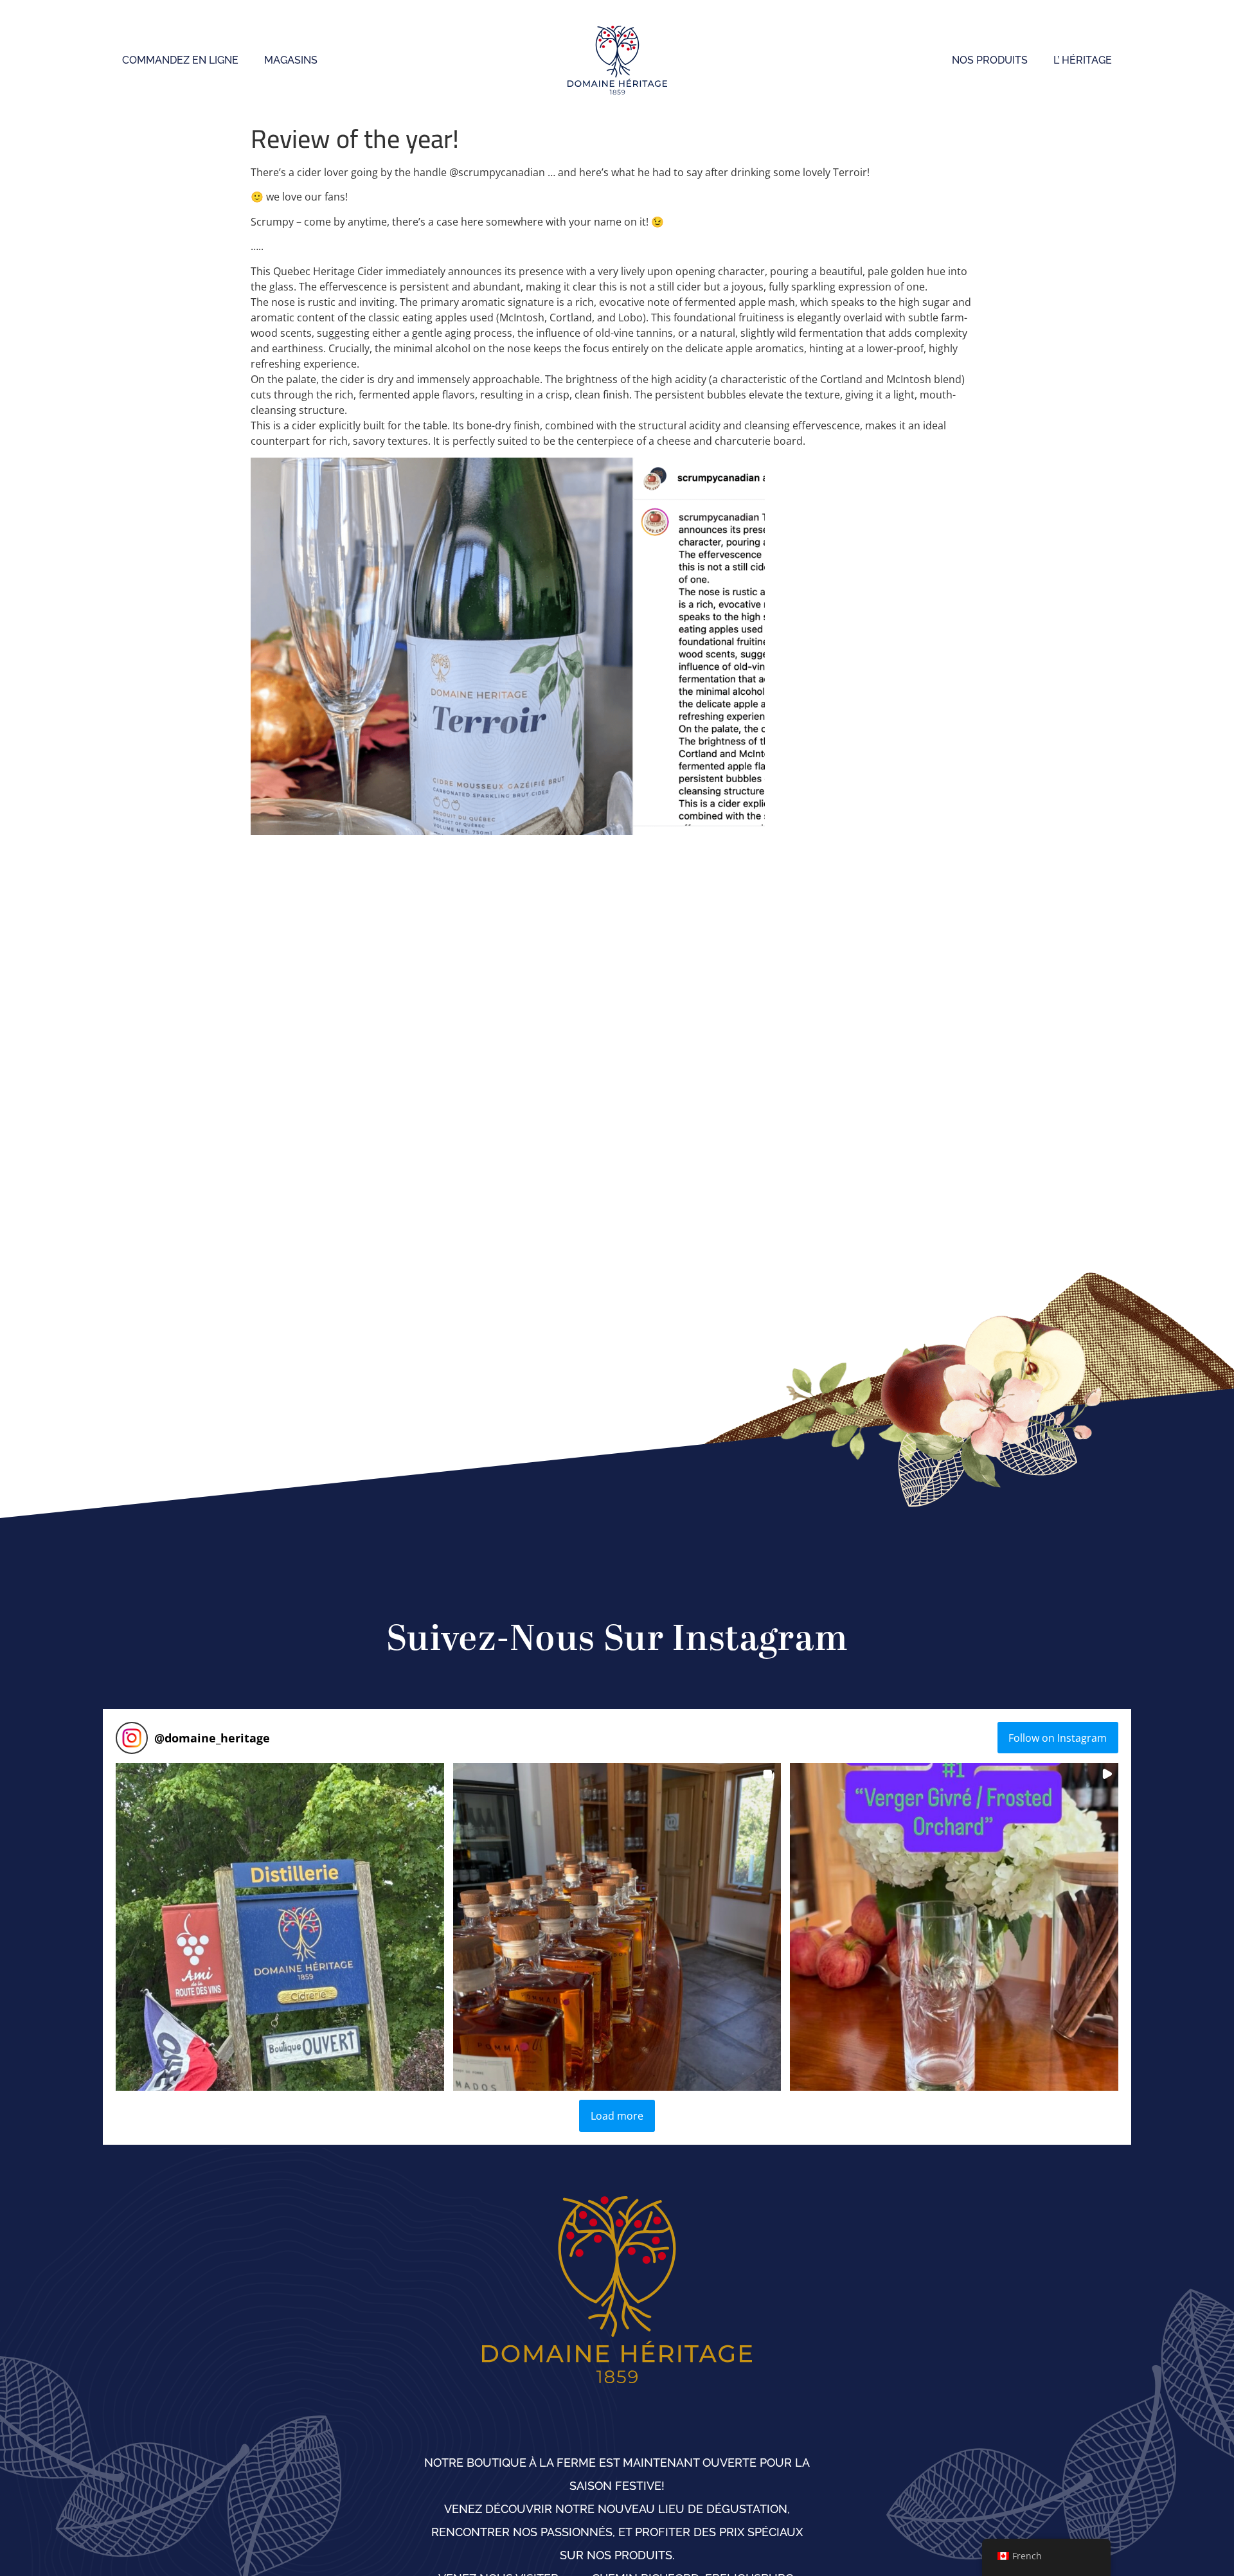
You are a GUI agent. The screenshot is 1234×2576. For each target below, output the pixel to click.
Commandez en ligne (180, 60)
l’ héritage (1083, 60)
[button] (280, 1927)
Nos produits (990, 60)
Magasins (291, 60)
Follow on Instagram (1058, 1738)
